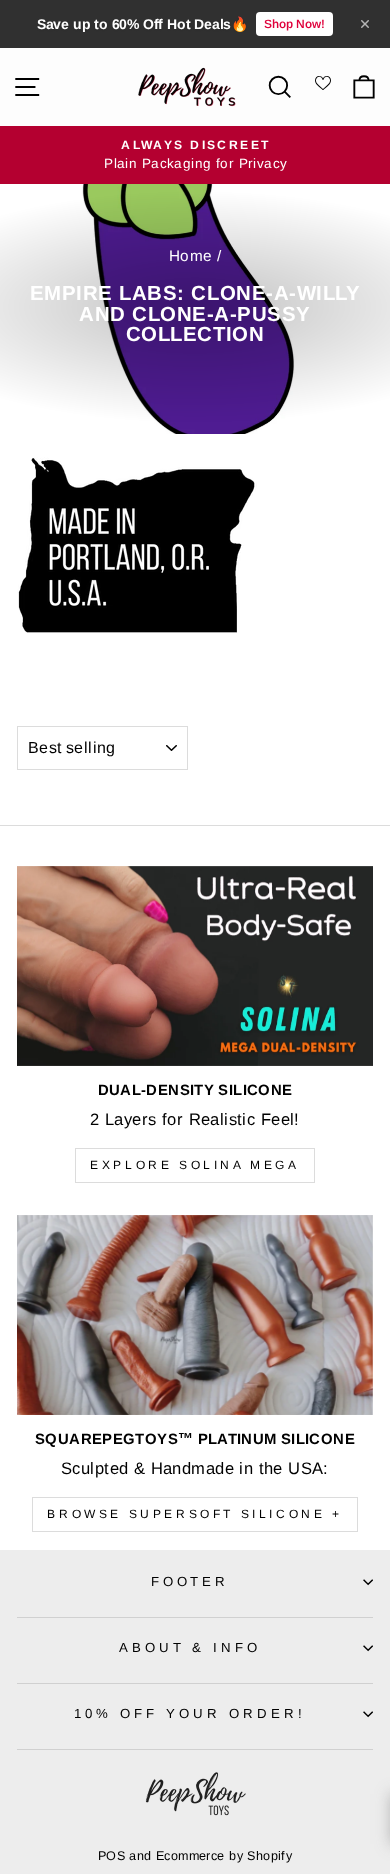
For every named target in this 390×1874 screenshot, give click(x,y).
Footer (190, 1581)
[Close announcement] (365, 24)
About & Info (190, 1647)
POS (111, 1856)
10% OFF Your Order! (190, 1713)
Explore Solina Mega (194, 1165)
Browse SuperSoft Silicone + (194, 1514)
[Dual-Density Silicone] (195, 966)
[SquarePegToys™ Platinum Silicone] (195, 1315)
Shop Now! (294, 24)
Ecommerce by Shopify (224, 1856)
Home (191, 255)
